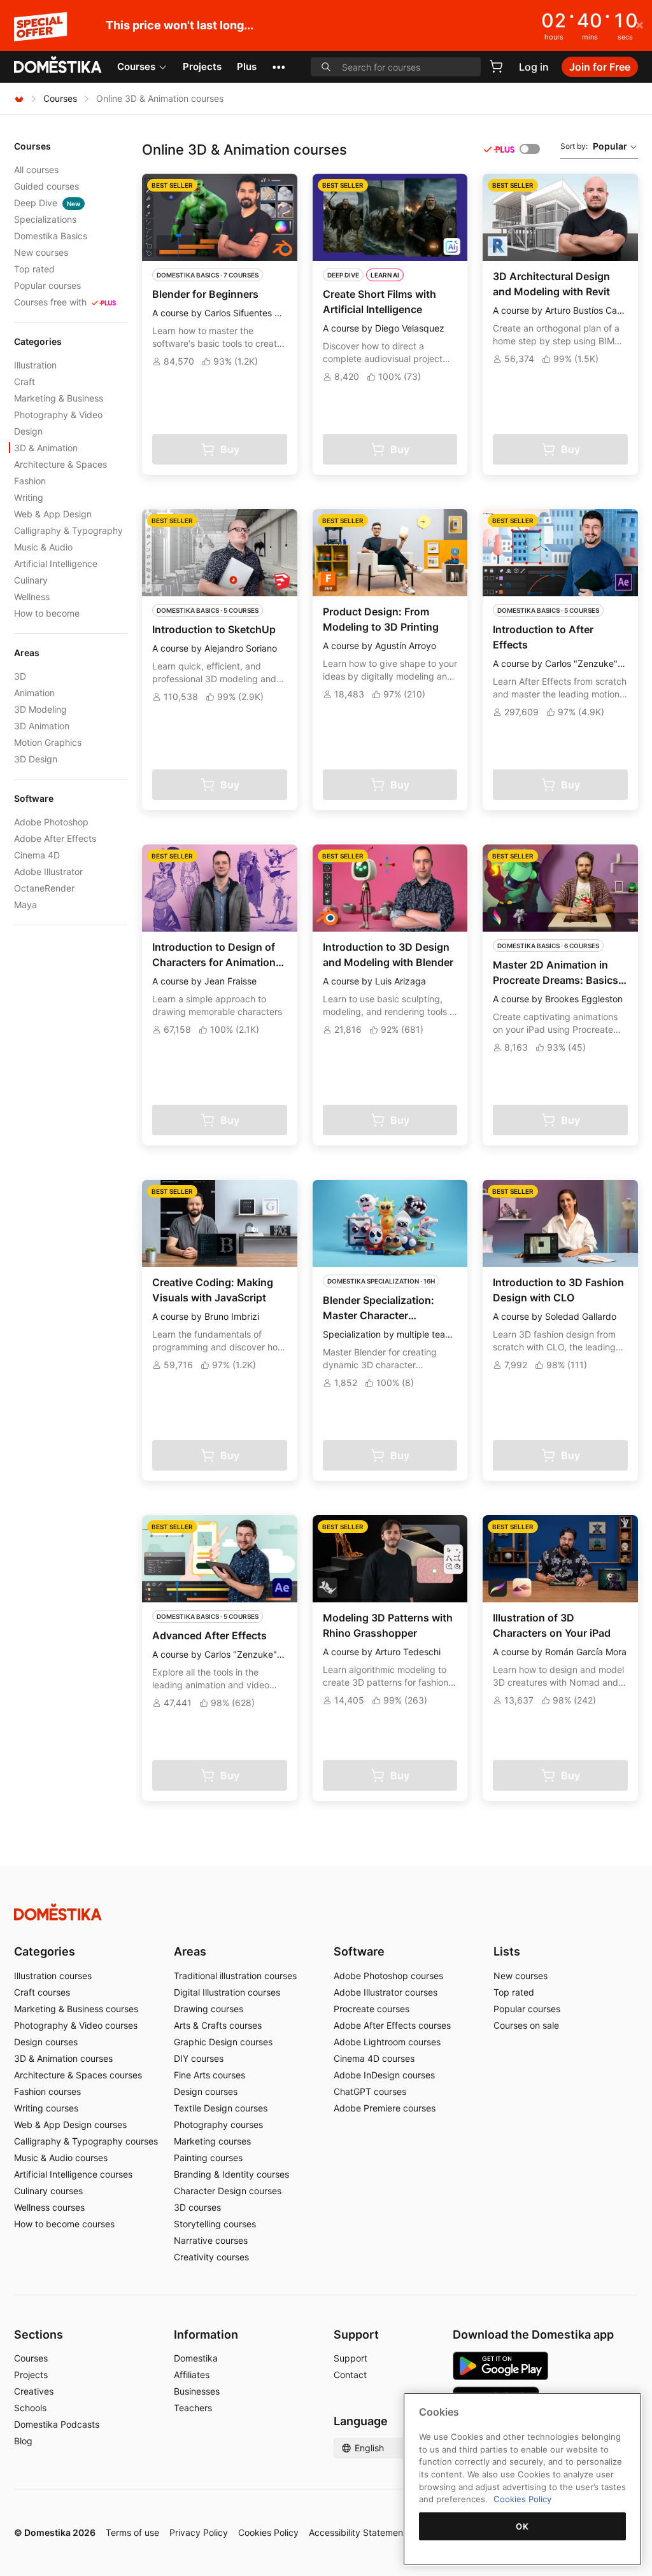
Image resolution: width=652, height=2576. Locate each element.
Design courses (46, 2042)
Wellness (32, 597)
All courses (36, 170)
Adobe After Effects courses (392, 2025)
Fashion (30, 481)
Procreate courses (372, 2009)
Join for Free (600, 67)
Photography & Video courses (76, 2025)
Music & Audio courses (61, 2158)
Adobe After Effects (55, 838)
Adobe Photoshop (51, 822)
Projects (202, 66)
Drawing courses (209, 2009)
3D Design (36, 759)
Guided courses (46, 186)
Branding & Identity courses (231, 2174)
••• (279, 66)
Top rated (34, 269)
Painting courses (208, 2158)
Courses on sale (526, 2025)
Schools (30, 2408)
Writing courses (46, 2108)
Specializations (45, 219)
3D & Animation (46, 448)
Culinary (31, 580)
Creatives (34, 2391)
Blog (23, 2441)
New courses (41, 252)
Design (28, 431)
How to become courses (64, 2224)
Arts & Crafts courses (218, 2025)
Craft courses (42, 1992)
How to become (47, 613)
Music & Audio (43, 547)
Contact (350, 2375)
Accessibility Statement (358, 2532)
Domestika (196, 2358)
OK (522, 2526)
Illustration (35, 365)
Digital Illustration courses (227, 1992)
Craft (25, 381)
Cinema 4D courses (374, 2058)
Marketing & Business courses (76, 2009)
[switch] (530, 149)
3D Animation (42, 726)
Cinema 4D (37, 855)
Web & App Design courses (70, 2124)
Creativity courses (211, 2257)
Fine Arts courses (209, 2075)
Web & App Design (53, 514)
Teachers (193, 2408)
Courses (136, 66)
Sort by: (594, 146)
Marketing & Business (59, 398)
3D (20, 676)
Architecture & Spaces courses (78, 2075)
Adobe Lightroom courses (387, 2042)
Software (359, 1951)
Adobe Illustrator (48, 871)
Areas (190, 1951)
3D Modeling (40, 709)
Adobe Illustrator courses (386, 1992)
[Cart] (496, 66)
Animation (34, 693)
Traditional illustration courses (235, 1976)
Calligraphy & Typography (68, 530)
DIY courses (199, 2058)
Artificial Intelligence (56, 563)
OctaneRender (44, 888)
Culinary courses (48, 2191)
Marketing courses (212, 2141)
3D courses (197, 2207)
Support (351, 2358)
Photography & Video (58, 415)
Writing (29, 497)
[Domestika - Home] (58, 66)
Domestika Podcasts (57, 2424)
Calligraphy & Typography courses (86, 2141)
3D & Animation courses (63, 2058)
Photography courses (218, 2124)
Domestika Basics (51, 236)
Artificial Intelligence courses (73, 2174)
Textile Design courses (221, 2108)
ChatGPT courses (370, 2091)
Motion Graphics (48, 742)
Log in (534, 67)
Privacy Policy (199, 2532)
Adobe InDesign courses (384, 2075)
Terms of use (132, 2532)
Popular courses (47, 285)
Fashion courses (47, 2091)
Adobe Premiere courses (385, 2108)
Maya (25, 905)
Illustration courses (53, 1976)
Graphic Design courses (223, 2042)
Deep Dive (47, 203)
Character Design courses (228, 2191)
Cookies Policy (268, 2532)
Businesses (197, 2391)
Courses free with (50, 302)
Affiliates (192, 2375)
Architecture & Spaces (60, 464)
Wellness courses (49, 2207)
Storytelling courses (215, 2224)
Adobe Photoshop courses (388, 1976)
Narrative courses (211, 2240)
